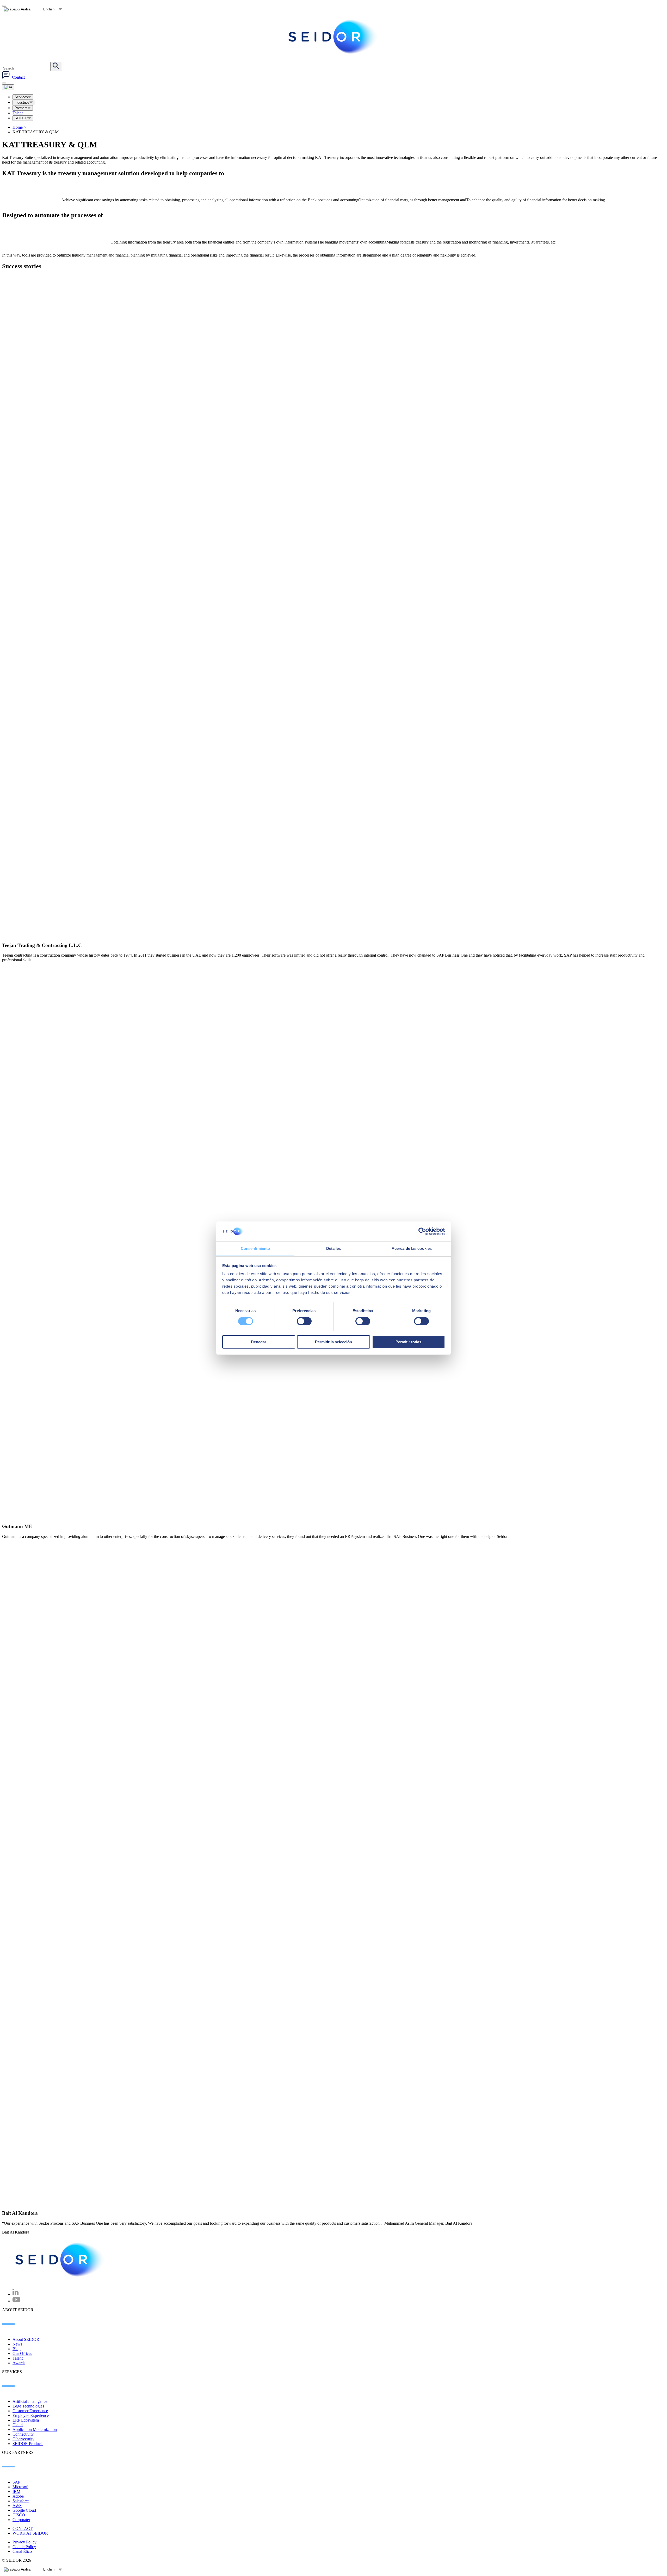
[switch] (304, 1321)
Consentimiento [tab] (255, 1248)
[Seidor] (60, 2260)
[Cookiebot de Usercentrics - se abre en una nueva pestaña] (422, 1231)
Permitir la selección (333, 1342)
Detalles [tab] (334, 1248)
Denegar (259, 1342)
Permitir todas (408, 1342)
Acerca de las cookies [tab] (412, 1248)
